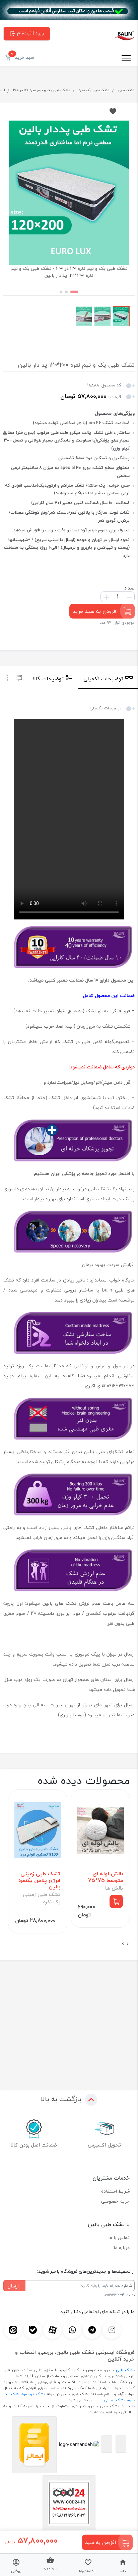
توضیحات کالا (48, 679)
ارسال (13, 2286)
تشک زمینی (115, 2400)
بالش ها (114, 1888)
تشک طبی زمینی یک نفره (42, 1898)
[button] (74, 292)
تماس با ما (119, 2238)
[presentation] (128, 1944)
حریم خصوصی (115, 2201)
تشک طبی (126, 90)
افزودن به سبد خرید (95, 611)
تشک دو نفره (33, 2394)
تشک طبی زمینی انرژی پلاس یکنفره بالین (39, 1880)
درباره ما (122, 2248)
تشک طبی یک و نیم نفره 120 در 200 (42, 90)
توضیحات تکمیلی (103, 679)
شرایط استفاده (115, 2191)
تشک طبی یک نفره (94, 90)
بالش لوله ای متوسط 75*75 (106, 1877)
